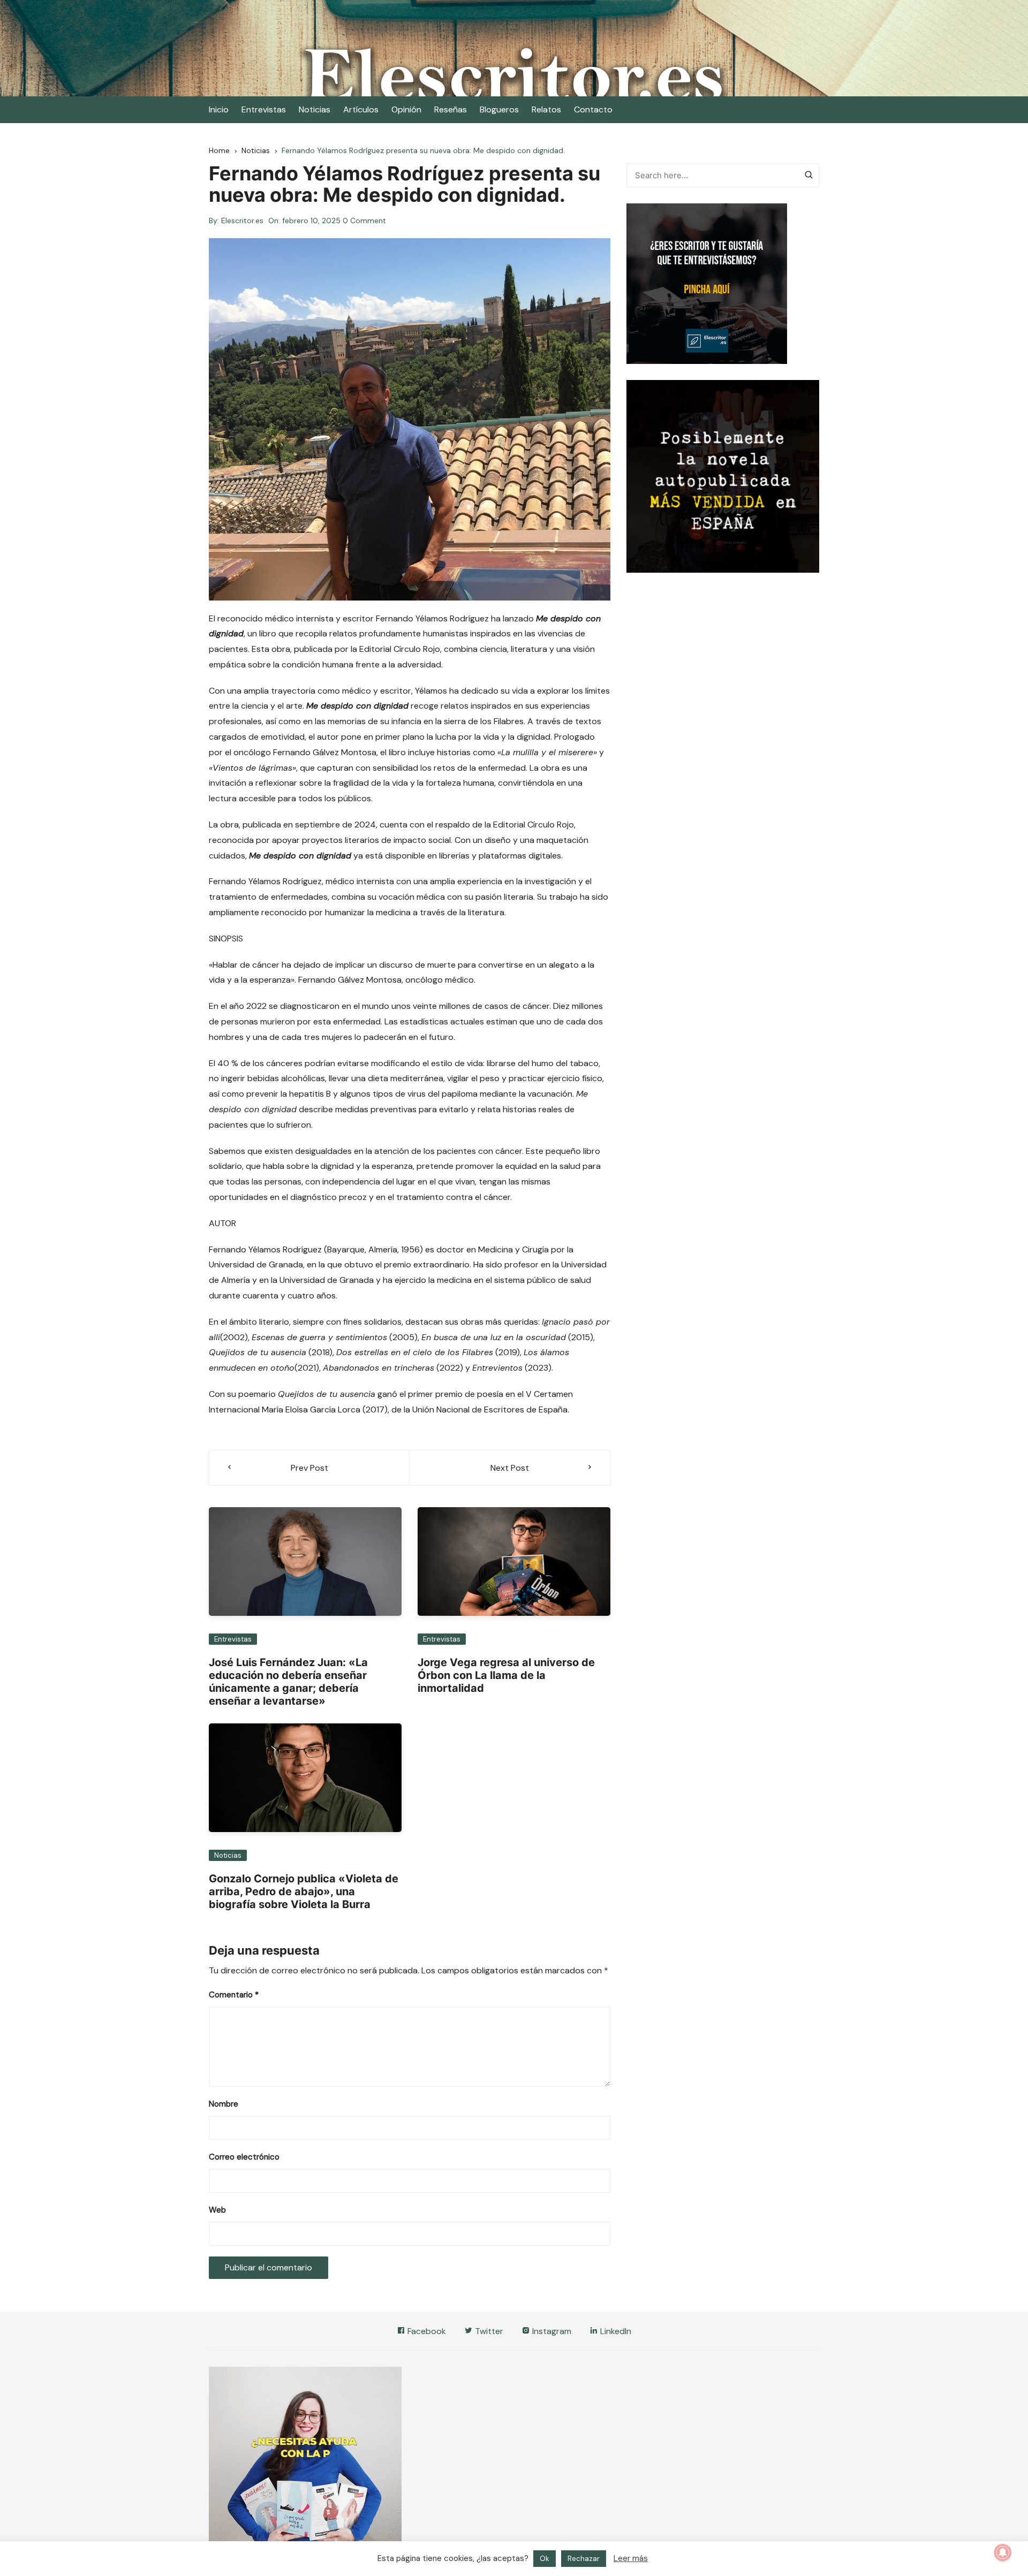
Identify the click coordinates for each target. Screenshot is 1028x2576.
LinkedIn (615, 2331)
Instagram (551, 2331)
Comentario (234, 1995)
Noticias (315, 109)
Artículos (361, 109)
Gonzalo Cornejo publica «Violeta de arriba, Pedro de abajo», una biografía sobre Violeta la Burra (304, 1891)
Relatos (546, 109)
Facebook (426, 2331)
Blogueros (499, 109)
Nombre (224, 2104)
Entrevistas (264, 109)
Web (217, 2210)
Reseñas (451, 109)
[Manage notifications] (1003, 2552)
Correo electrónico (244, 2157)
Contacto (593, 109)
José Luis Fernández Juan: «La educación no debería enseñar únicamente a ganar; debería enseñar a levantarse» (288, 1682)
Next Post (510, 1468)
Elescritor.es (242, 221)
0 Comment (364, 221)
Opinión (406, 109)
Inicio (219, 109)
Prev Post (309, 1468)
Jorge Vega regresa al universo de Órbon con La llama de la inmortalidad (506, 1675)
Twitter (488, 2331)
